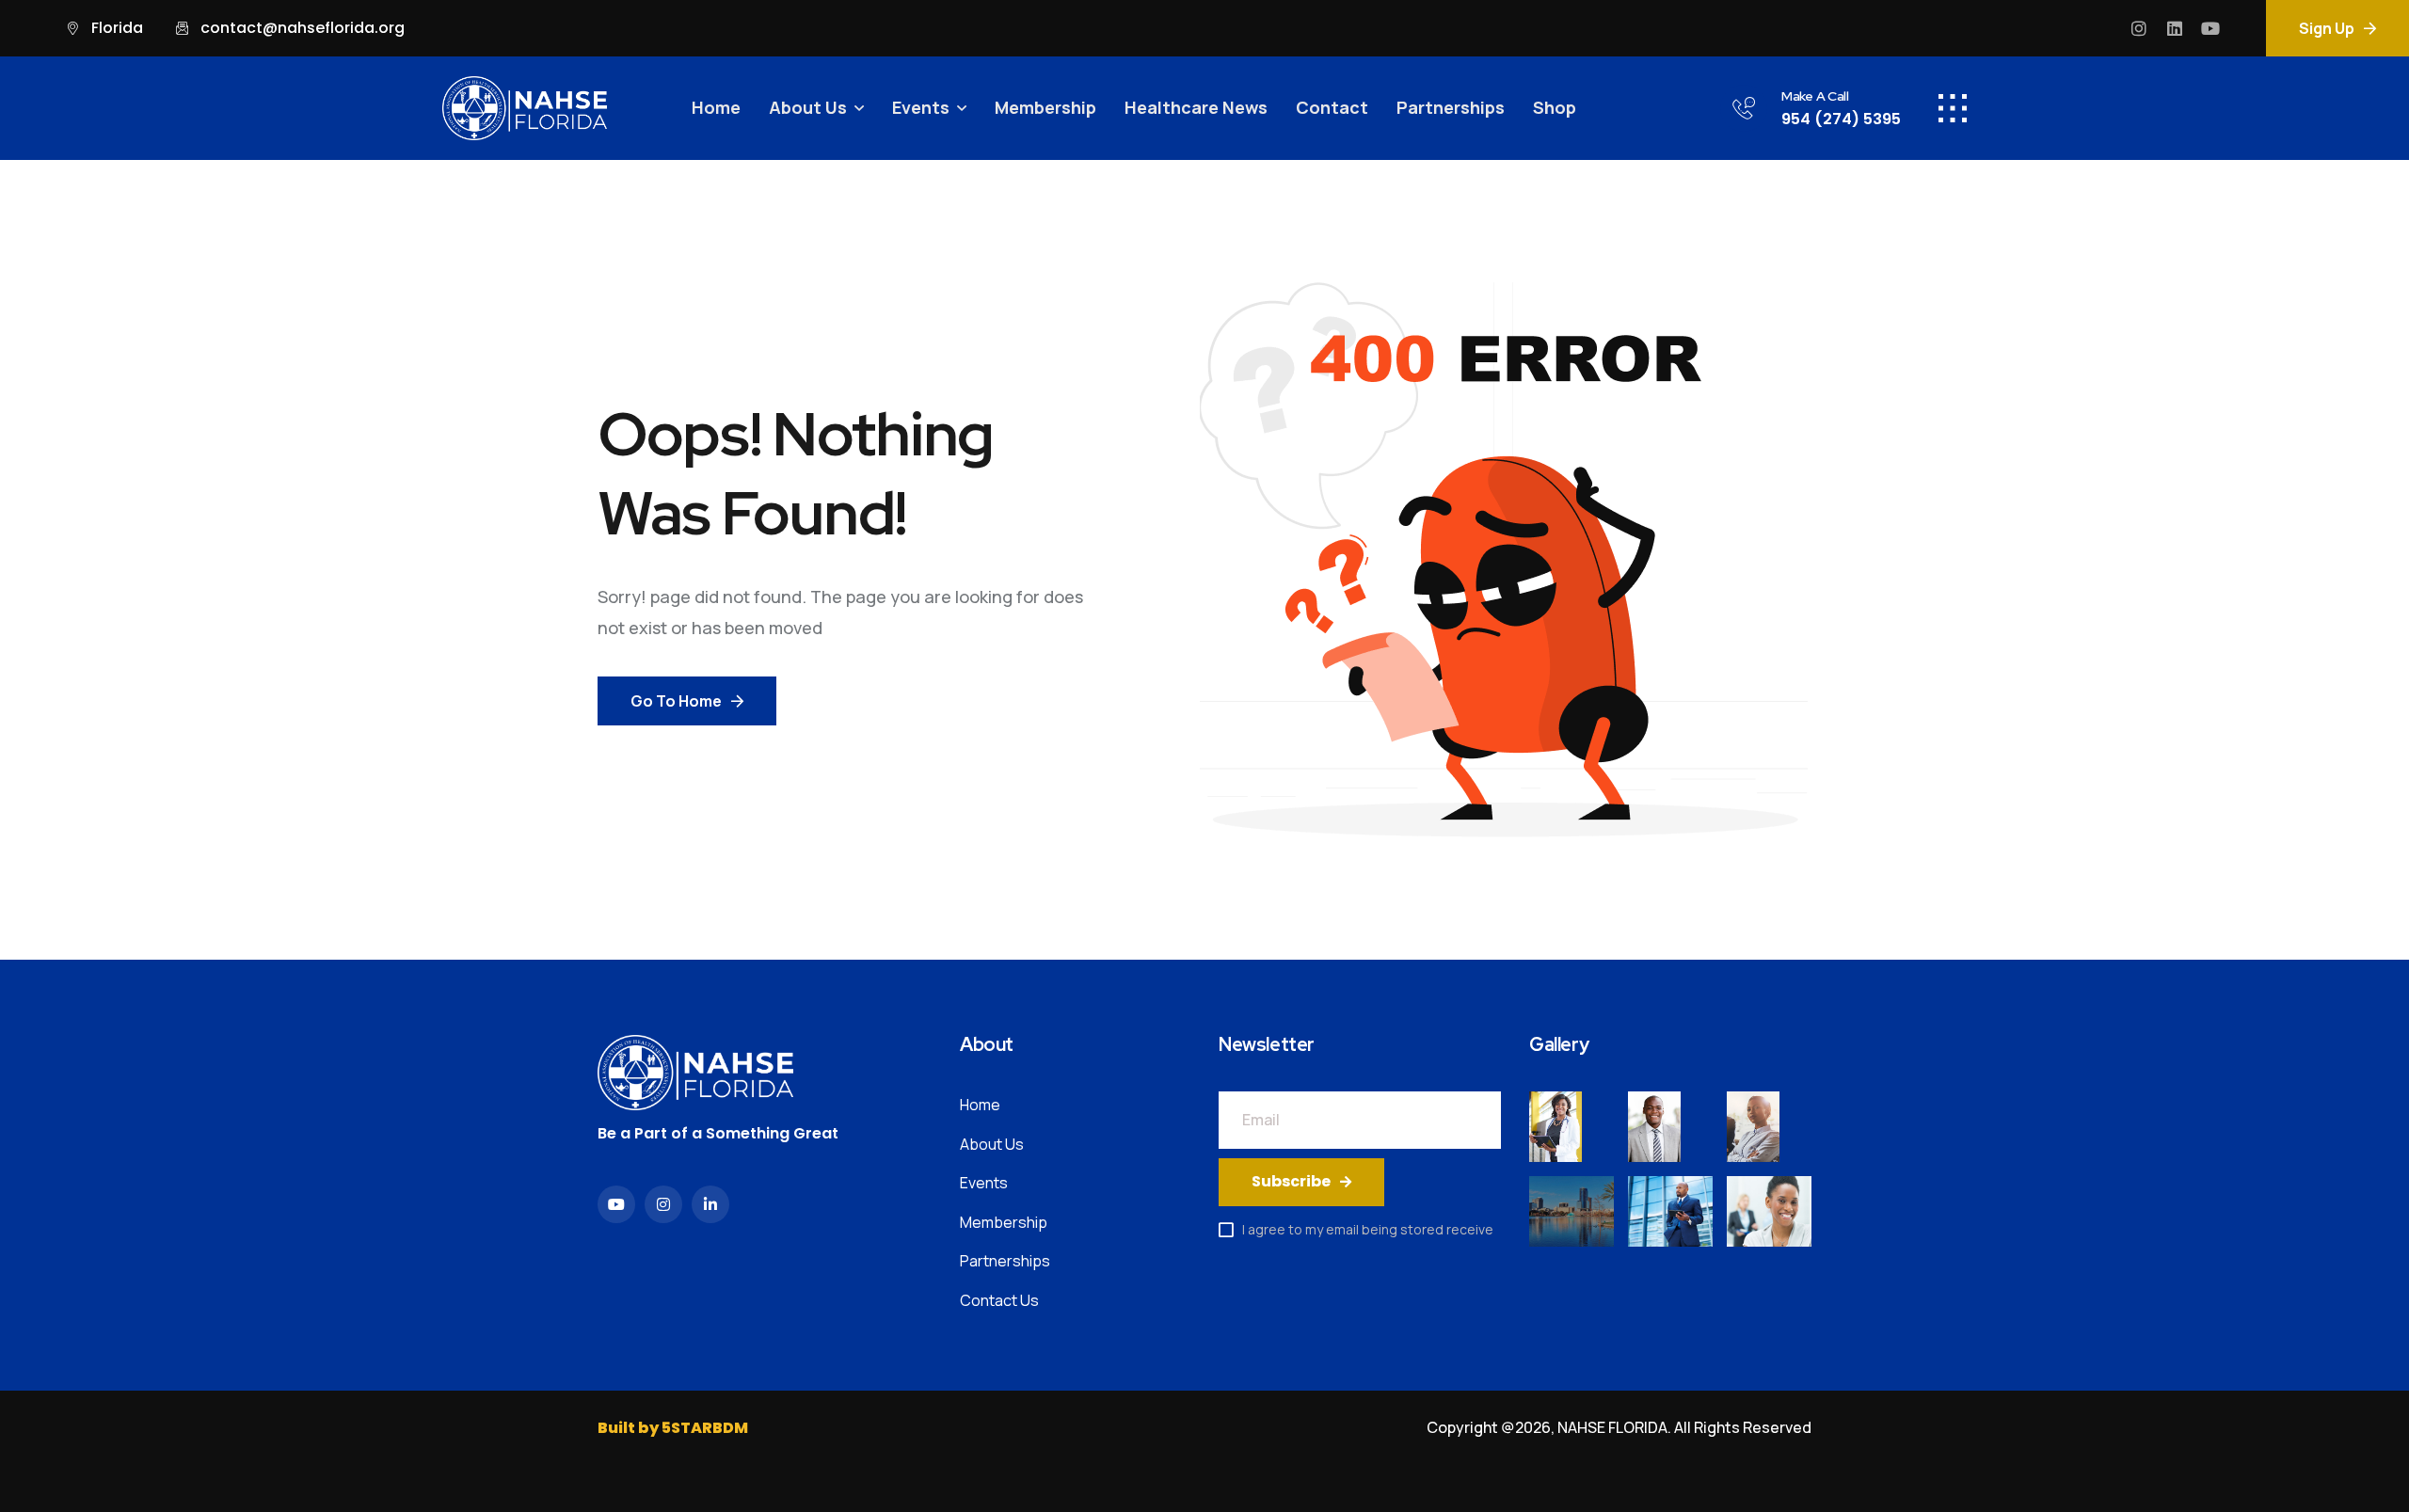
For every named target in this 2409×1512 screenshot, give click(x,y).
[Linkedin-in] (710, 1204)
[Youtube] (2210, 28)
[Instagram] (2139, 28)
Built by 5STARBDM (673, 1428)
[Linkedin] (2175, 28)
